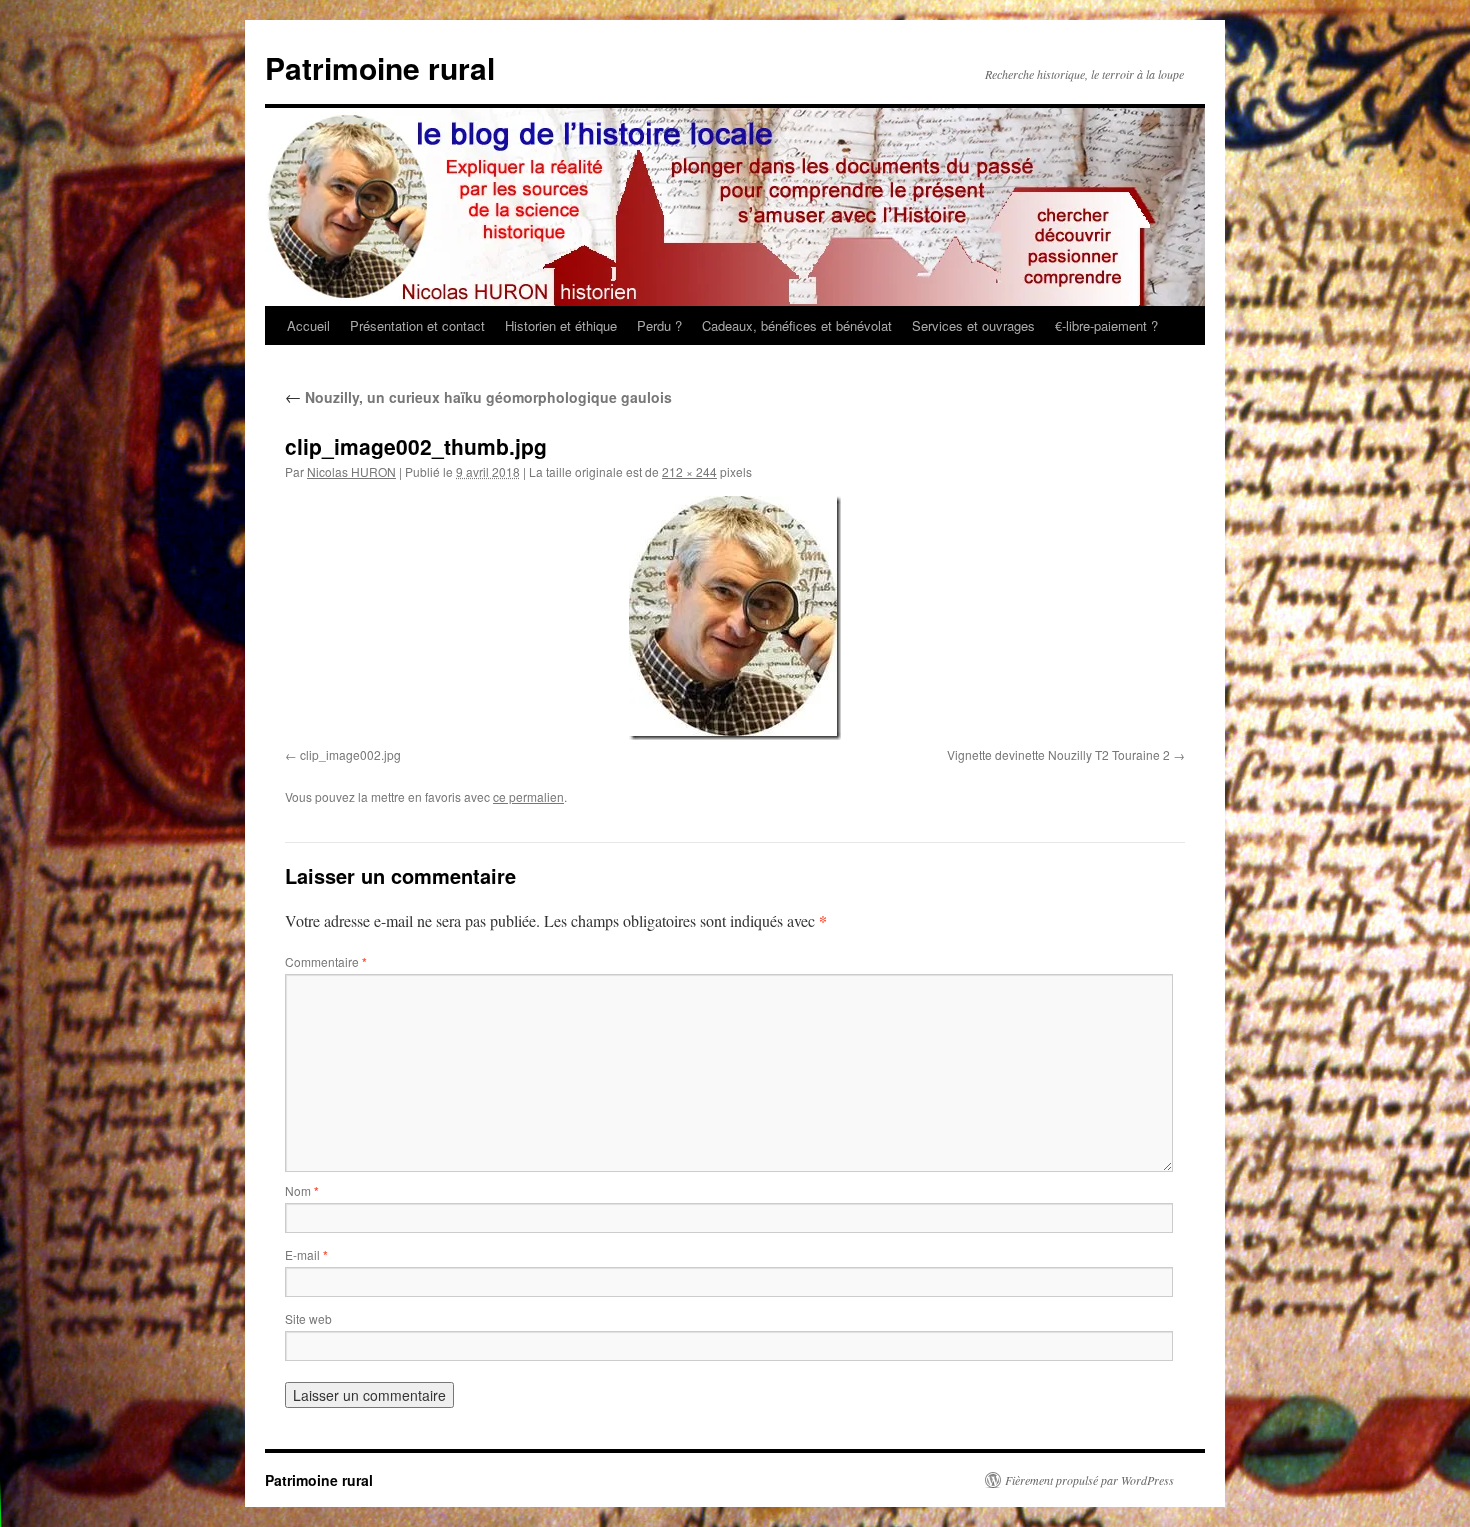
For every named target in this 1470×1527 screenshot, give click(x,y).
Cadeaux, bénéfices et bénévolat (797, 325)
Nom (302, 1190)
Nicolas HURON (351, 471)
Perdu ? (659, 325)
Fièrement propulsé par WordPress (1089, 1480)
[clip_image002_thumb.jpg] (735, 618)
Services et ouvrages (973, 325)
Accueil (308, 325)
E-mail (306, 1254)
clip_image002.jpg (350, 754)
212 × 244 (689, 471)
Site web (308, 1318)
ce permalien (528, 796)
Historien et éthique (561, 325)
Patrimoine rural (380, 67)
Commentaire (326, 961)
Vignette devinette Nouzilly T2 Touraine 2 (1058, 754)
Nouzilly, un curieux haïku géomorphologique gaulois (478, 397)
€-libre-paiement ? (1106, 325)
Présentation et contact (417, 325)
